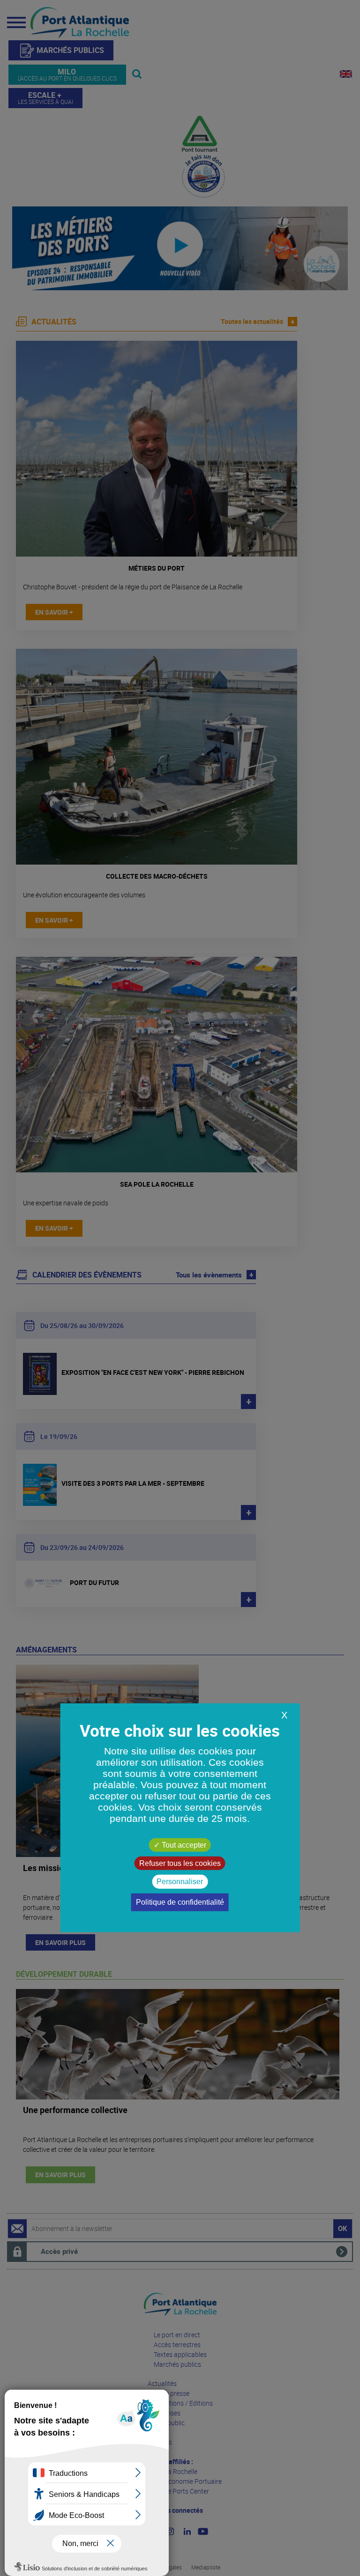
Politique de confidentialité (180, 1902)
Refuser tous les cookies (180, 1863)
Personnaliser (180, 1882)
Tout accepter (183, 1845)
